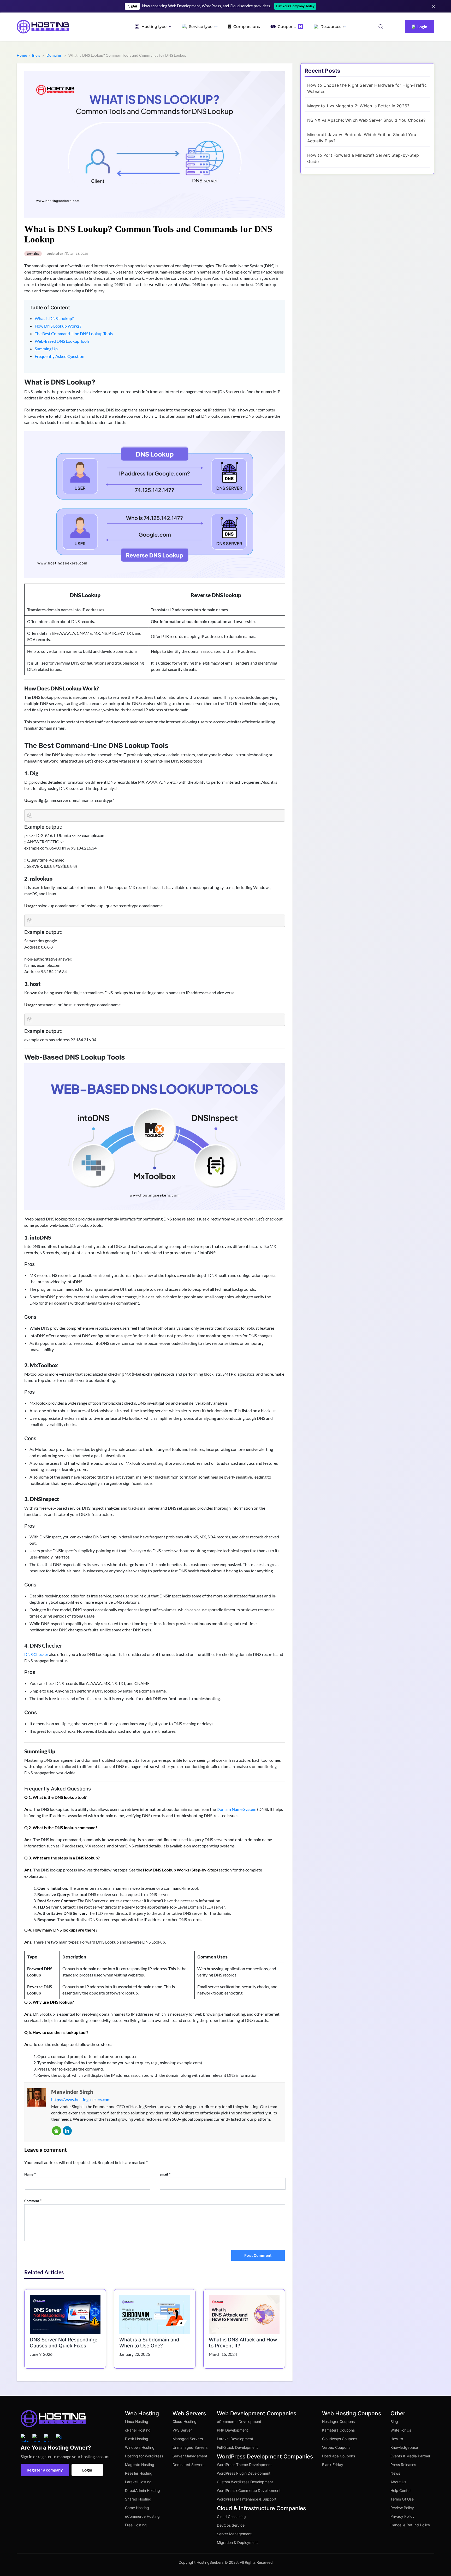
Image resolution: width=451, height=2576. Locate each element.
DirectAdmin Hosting (143, 2490)
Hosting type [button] (154, 27)
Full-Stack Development (237, 2447)
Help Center (401, 2490)
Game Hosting (137, 2508)
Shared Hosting (138, 2499)
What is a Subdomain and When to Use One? (149, 2343)
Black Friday (333, 2465)
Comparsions (247, 27)
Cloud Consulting (231, 2517)
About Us (398, 2482)
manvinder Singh (72, 2092)
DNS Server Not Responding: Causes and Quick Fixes (63, 2343)
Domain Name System (236, 1809)
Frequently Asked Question (60, 356)
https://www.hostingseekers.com (81, 2099)
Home (22, 55)
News (395, 2473)
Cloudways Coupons (340, 2439)
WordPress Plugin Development (244, 2473)
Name (30, 2174)
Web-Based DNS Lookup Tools (62, 341)
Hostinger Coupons (338, 2421)
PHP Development (232, 2430)
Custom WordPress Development (245, 2482)
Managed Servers (188, 2439)
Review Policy (402, 2508)
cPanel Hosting (138, 2430)
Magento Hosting (140, 2465)
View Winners (323, 6)
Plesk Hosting (137, 2439)
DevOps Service (231, 2525)
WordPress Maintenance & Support (247, 2499)
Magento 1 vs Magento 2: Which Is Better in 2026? (358, 106)
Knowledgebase (404, 2447)
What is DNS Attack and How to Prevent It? (243, 2343)
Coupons (290, 27)
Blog (36, 55)
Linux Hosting (137, 2421)
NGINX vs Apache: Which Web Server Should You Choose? (366, 120)
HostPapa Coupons (339, 2456)
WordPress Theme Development (244, 2465)
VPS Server (182, 2430)
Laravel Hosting (138, 2482)
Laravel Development (235, 2439)
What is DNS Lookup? (54, 318)
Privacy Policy (402, 2516)
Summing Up (46, 349)
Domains (54, 55)
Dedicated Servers (188, 2465)
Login (87, 2470)
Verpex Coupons (336, 2447)
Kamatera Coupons (338, 2430)
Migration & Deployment (237, 2542)
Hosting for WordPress (144, 2456)
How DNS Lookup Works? (58, 326)
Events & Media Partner (410, 2456)
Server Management (190, 2456)
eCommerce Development (239, 2421)
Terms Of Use (402, 2499)
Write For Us (401, 2430)
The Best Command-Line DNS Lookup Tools (74, 333)
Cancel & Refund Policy (410, 2525)
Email (165, 2174)
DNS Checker (36, 1654)
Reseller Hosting (139, 2473)
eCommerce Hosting (142, 2516)
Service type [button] (201, 27)
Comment (33, 2200)
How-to (397, 2439)
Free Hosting (136, 2525)
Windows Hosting (140, 2447)
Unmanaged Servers (190, 2447)
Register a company (45, 2470)
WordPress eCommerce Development (249, 2490)
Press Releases (403, 2465)
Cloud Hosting (185, 2421)
